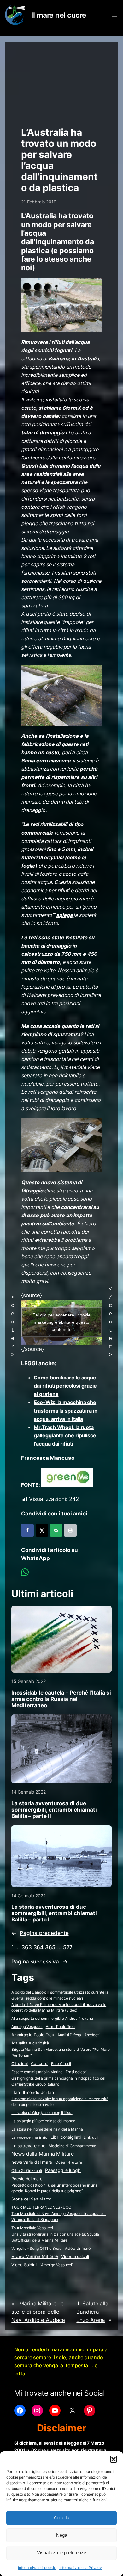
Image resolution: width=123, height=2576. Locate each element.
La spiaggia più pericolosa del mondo (43, 2121)
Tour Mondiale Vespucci (32, 2228)
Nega (62, 2535)
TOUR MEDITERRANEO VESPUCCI (42, 2207)
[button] (114, 2459)
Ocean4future (69, 2162)
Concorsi (39, 2064)
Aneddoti (92, 2035)
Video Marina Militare (35, 2256)
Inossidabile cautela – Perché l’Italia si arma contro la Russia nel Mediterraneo (61, 1699)
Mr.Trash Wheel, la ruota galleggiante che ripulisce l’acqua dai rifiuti (65, 1435)
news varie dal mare (32, 2162)
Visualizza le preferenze (61, 2552)
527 (68, 1947)
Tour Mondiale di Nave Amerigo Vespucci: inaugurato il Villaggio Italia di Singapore (59, 2217)
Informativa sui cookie (37, 2568)
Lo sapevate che (28, 2146)
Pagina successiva (39, 1962)
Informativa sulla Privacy (81, 2568)
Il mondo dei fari (38, 2092)
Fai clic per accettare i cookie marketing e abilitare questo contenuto (61, 1322)
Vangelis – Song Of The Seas (36, 2248)
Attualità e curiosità (30, 2043)
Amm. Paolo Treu (60, 2027)
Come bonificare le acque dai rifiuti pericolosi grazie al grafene (65, 1386)
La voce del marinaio (29, 2137)
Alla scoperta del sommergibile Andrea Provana (52, 2018)
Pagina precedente (40, 1933)
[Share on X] (42, 1530)
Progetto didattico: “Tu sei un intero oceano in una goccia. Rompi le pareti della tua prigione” (54, 2188)
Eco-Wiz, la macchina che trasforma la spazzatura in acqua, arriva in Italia (65, 1410)
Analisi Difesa (69, 2035)
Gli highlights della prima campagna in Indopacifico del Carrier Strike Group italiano (58, 2081)
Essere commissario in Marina (37, 2072)
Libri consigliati (65, 2137)
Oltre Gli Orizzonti (27, 2171)
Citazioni (20, 2064)
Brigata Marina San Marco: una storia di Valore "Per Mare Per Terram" (60, 2052)
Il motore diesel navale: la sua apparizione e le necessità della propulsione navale (60, 2102)
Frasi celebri (76, 2072)
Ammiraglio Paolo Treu (33, 2035)
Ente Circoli (61, 2064)
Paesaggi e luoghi (63, 2170)
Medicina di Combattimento (73, 2146)
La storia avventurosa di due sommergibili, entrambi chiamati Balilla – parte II (54, 1810)
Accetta (61, 2518)
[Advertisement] (61, 81)
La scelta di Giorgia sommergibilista (42, 2113)
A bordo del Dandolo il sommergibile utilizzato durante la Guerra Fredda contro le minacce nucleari (60, 1995)
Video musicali (75, 2256)
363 (27, 1947)
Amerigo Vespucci (27, 2027)
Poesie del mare (27, 2179)
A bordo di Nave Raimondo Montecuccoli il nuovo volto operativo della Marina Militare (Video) (59, 2007)
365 (50, 1947)
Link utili (91, 2137)
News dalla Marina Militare (42, 2154)
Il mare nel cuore (59, 15)
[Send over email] (56, 1530)
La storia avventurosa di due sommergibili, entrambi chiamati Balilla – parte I (54, 1913)
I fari (15, 2092)
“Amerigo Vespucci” (57, 2265)
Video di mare (78, 2248)
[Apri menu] (114, 15)
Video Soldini (24, 2265)
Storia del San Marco (31, 2199)
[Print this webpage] (70, 1530)
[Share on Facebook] (27, 1530)
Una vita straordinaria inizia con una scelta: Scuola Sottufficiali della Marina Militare (55, 2237)
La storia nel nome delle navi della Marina (47, 2129)
